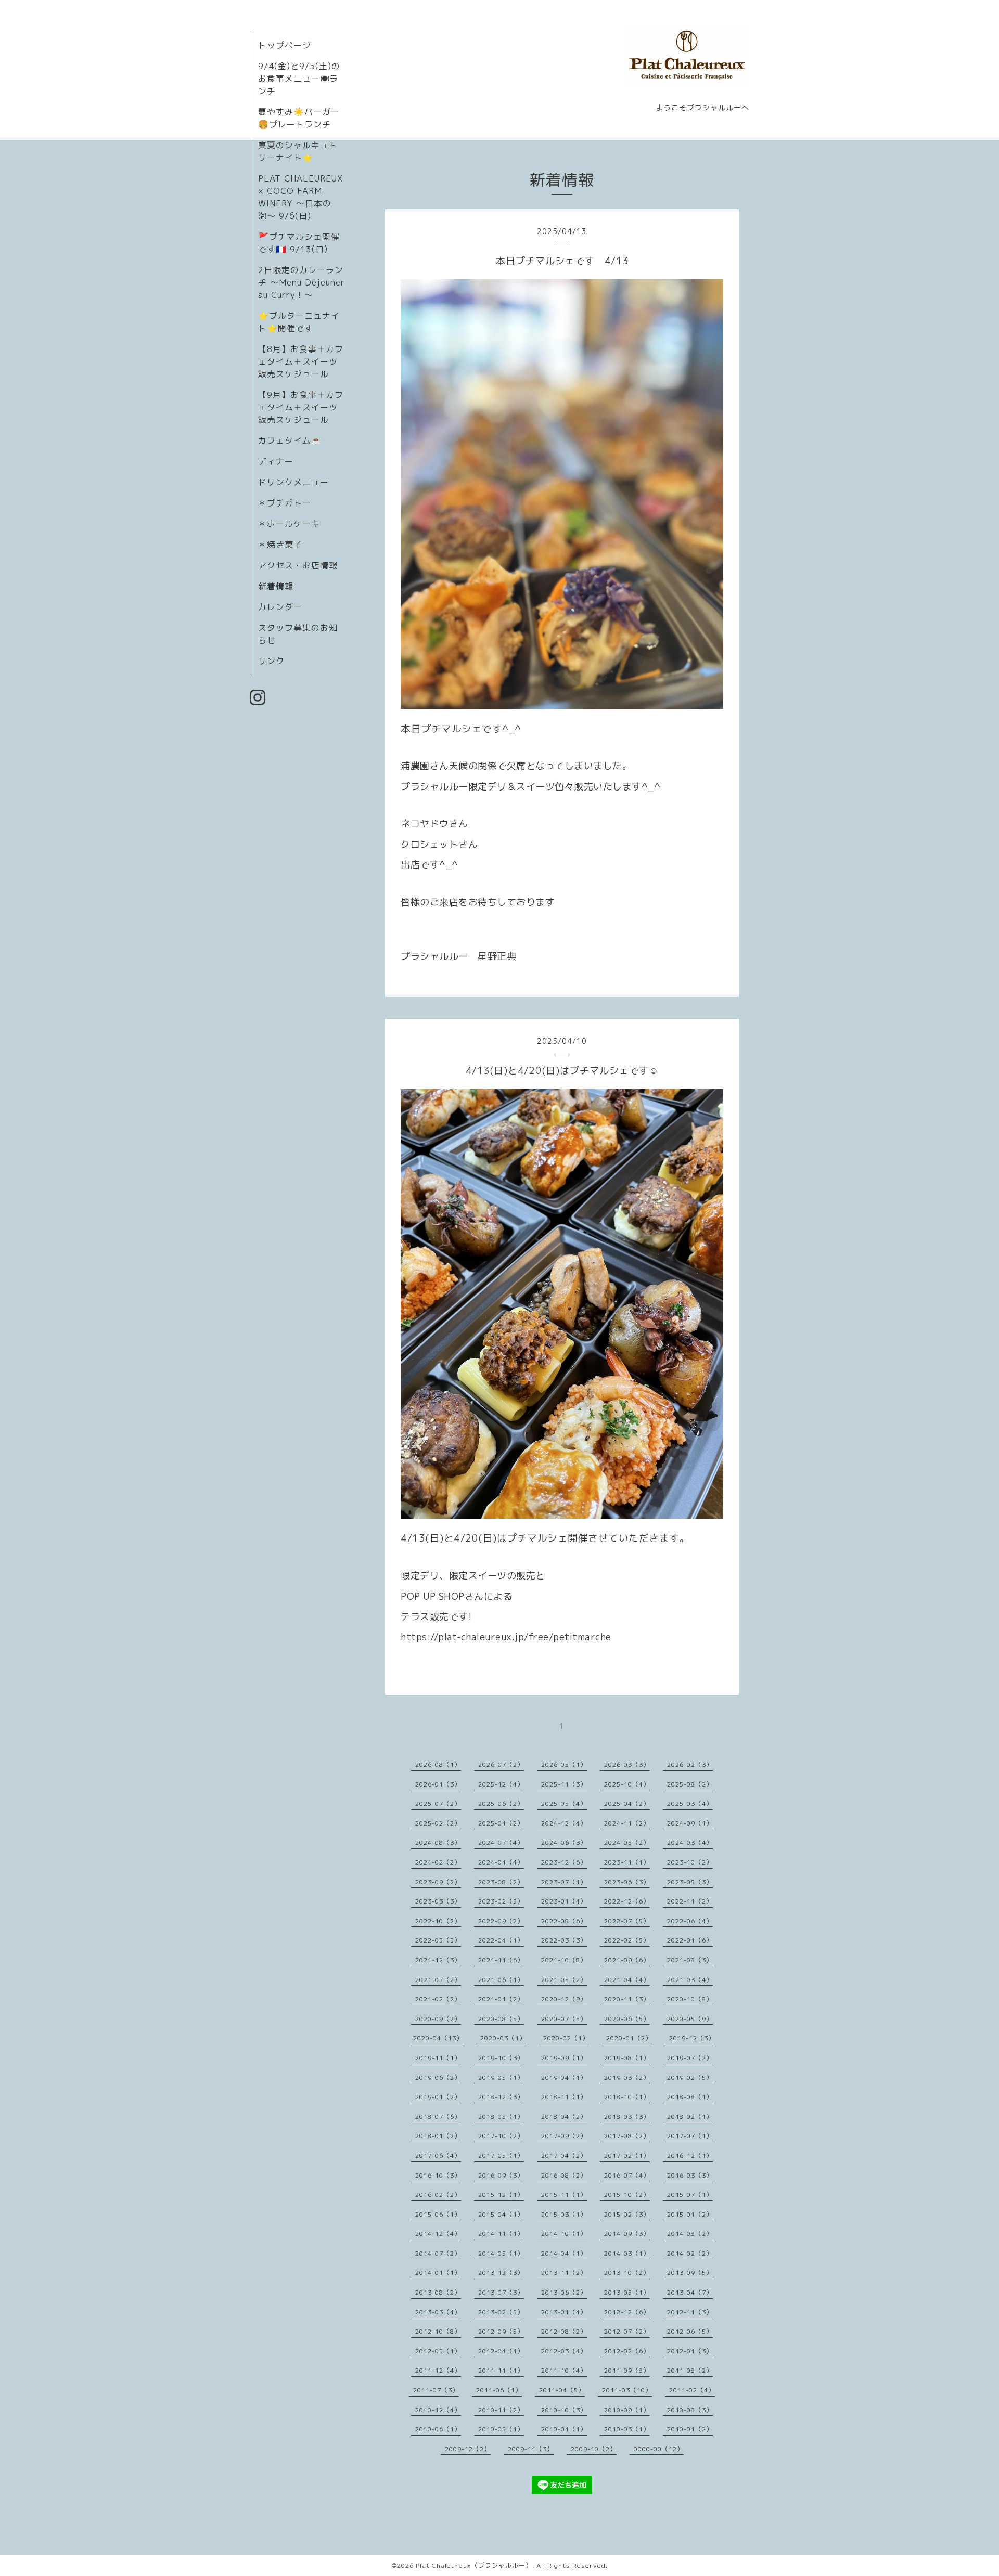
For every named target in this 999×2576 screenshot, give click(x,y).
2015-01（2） (690, 2214)
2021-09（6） (627, 1960)
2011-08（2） (690, 2370)
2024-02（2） (438, 1862)
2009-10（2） (594, 2449)
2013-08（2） (438, 2292)
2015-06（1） (438, 2214)
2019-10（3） (501, 2058)
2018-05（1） (501, 2117)
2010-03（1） (627, 2429)
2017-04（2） (564, 2156)
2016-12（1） (690, 2156)
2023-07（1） (564, 1882)
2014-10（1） (564, 2234)
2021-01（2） (501, 1999)
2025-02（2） (438, 1823)
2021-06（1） (501, 1980)
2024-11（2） (627, 1823)
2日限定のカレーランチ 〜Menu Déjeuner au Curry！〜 (302, 282)
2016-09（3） (501, 2175)
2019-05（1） (501, 2077)
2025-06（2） (501, 1803)
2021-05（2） (564, 1980)
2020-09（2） (438, 2019)
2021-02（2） (438, 1999)
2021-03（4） (690, 1980)
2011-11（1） (501, 2370)
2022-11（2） (690, 1901)
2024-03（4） (690, 1842)
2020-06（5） (627, 2019)
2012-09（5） (501, 2331)
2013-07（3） (501, 2292)
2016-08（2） (564, 2175)
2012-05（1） (438, 2351)
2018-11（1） (564, 2097)
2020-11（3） (627, 1999)
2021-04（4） (627, 1980)
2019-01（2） (438, 2097)
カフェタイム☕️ (290, 441)
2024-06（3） (564, 1842)
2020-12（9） (564, 1999)
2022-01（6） (690, 1940)
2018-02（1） (690, 2117)
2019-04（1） (564, 2077)
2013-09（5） (690, 2273)
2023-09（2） (438, 1882)
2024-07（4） (501, 1842)
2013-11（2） (564, 2273)
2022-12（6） (627, 1901)
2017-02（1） (627, 2156)
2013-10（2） (627, 2273)
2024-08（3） (438, 1842)
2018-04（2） (564, 2117)
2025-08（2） (690, 1784)
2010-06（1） (438, 2429)
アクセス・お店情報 (298, 565)
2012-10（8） (438, 2331)
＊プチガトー (285, 503)
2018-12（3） (501, 2097)
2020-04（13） (438, 2038)
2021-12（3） (438, 1960)
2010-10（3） (564, 2410)
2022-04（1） (501, 1940)
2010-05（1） (501, 2429)
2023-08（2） (501, 1882)
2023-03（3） (438, 1901)
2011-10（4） (564, 2370)
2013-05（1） (627, 2292)
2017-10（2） (501, 2136)
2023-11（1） (627, 1862)
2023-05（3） (690, 1882)
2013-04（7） (690, 2292)
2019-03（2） (627, 2077)
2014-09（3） (627, 2234)
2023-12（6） (564, 1862)
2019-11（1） (438, 2058)
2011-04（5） (562, 2390)
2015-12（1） (501, 2195)
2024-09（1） (690, 1823)
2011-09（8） (627, 2370)
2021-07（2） (438, 1980)
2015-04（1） (501, 2214)
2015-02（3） (627, 2214)
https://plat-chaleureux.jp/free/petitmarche (506, 1637)
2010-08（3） (690, 2410)
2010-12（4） (438, 2410)
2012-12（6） (627, 2312)
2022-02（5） (627, 1940)
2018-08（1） (690, 2097)
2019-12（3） (692, 2038)
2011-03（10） (627, 2390)
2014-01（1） (438, 2273)
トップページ (285, 45)
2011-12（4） (438, 2370)
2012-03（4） (564, 2351)
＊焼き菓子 (280, 545)
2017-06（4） (438, 2156)
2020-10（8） (690, 1999)
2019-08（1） (627, 2058)
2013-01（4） (564, 2312)
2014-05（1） (501, 2253)
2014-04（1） (564, 2253)
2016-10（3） (438, 2175)
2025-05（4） (564, 1803)
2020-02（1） (566, 2038)
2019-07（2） (690, 2058)
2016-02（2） (438, 2195)
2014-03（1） (627, 2253)
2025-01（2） (501, 1823)
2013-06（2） (564, 2292)
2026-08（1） (438, 1764)
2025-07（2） (438, 1803)
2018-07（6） (438, 2117)
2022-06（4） (690, 1921)
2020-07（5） (564, 2019)
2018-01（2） (438, 2136)
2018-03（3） (627, 2117)
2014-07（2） (438, 2253)
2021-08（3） (690, 1960)
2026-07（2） (501, 1764)
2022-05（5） (438, 1940)
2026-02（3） (690, 1764)
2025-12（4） (501, 1784)
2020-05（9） (690, 2019)
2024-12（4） (564, 1823)
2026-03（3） (627, 1764)
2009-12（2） (468, 2449)
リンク (271, 661)
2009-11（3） (531, 2449)
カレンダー (280, 607)
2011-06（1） (499, 2390)
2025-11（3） (564, 1784)
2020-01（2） (629, 2038)
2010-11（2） (501, 2410)
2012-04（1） (501, 2351)
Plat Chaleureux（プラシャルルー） (474, 2565)
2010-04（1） (564, 2429)
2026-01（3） (438, 1784)
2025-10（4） (627, 1784)
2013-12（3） (501, 2273)
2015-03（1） (564, 2214)
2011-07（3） (436, 2390)
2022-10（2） (438, 1921)
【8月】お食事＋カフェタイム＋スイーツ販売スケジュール (301, 361)
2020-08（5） (501, 2019)
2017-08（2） (627, 2136)
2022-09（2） (501, 1921)
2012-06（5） (690, 2331)
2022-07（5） (627, 1921)
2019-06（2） (438, 2077)
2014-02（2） (690, 2253)
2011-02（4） (692, 2390)
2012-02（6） (627, 2351)
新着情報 (276, 586)
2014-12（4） (438, 2234)
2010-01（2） (690, 2429)
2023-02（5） (501, 1901)
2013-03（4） (438, 2312)
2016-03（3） (690, 2175)
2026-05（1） (564, 1764)
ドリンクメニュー (293, 482)
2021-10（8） (564, 1960)
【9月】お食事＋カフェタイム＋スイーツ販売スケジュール (301, 407)
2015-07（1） (690, 2195)
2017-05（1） (501, 2156)
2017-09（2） (564, 2136)
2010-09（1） (627, 2410)
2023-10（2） (690, 1862)
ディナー (276, 461)
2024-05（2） (627, 1842)
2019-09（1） (564, 2058)
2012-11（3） (690, 2312)
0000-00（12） (659, 2449)
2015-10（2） (627, 2195)
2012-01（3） (690, 2351)
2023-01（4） (564, 1901)
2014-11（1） (501, 2234)
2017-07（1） (690, 2136)
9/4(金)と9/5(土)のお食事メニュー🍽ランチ (299, 79)
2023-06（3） (627, 1882)
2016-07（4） (627, 2175)
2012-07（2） (627, 2331)
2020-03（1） (503, 2038)
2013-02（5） (501, 2312)
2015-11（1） (564, 2195)
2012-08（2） (564, 2331)
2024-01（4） (501, 1862)
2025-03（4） (690, 1803)
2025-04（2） (627, 1803)
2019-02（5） (690, 2077)
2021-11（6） (501, 1960)
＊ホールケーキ (289, 524)
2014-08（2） (690, 2234)
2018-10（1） (627, 2097)
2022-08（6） (564, 1921)
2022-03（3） (564, 1940)
